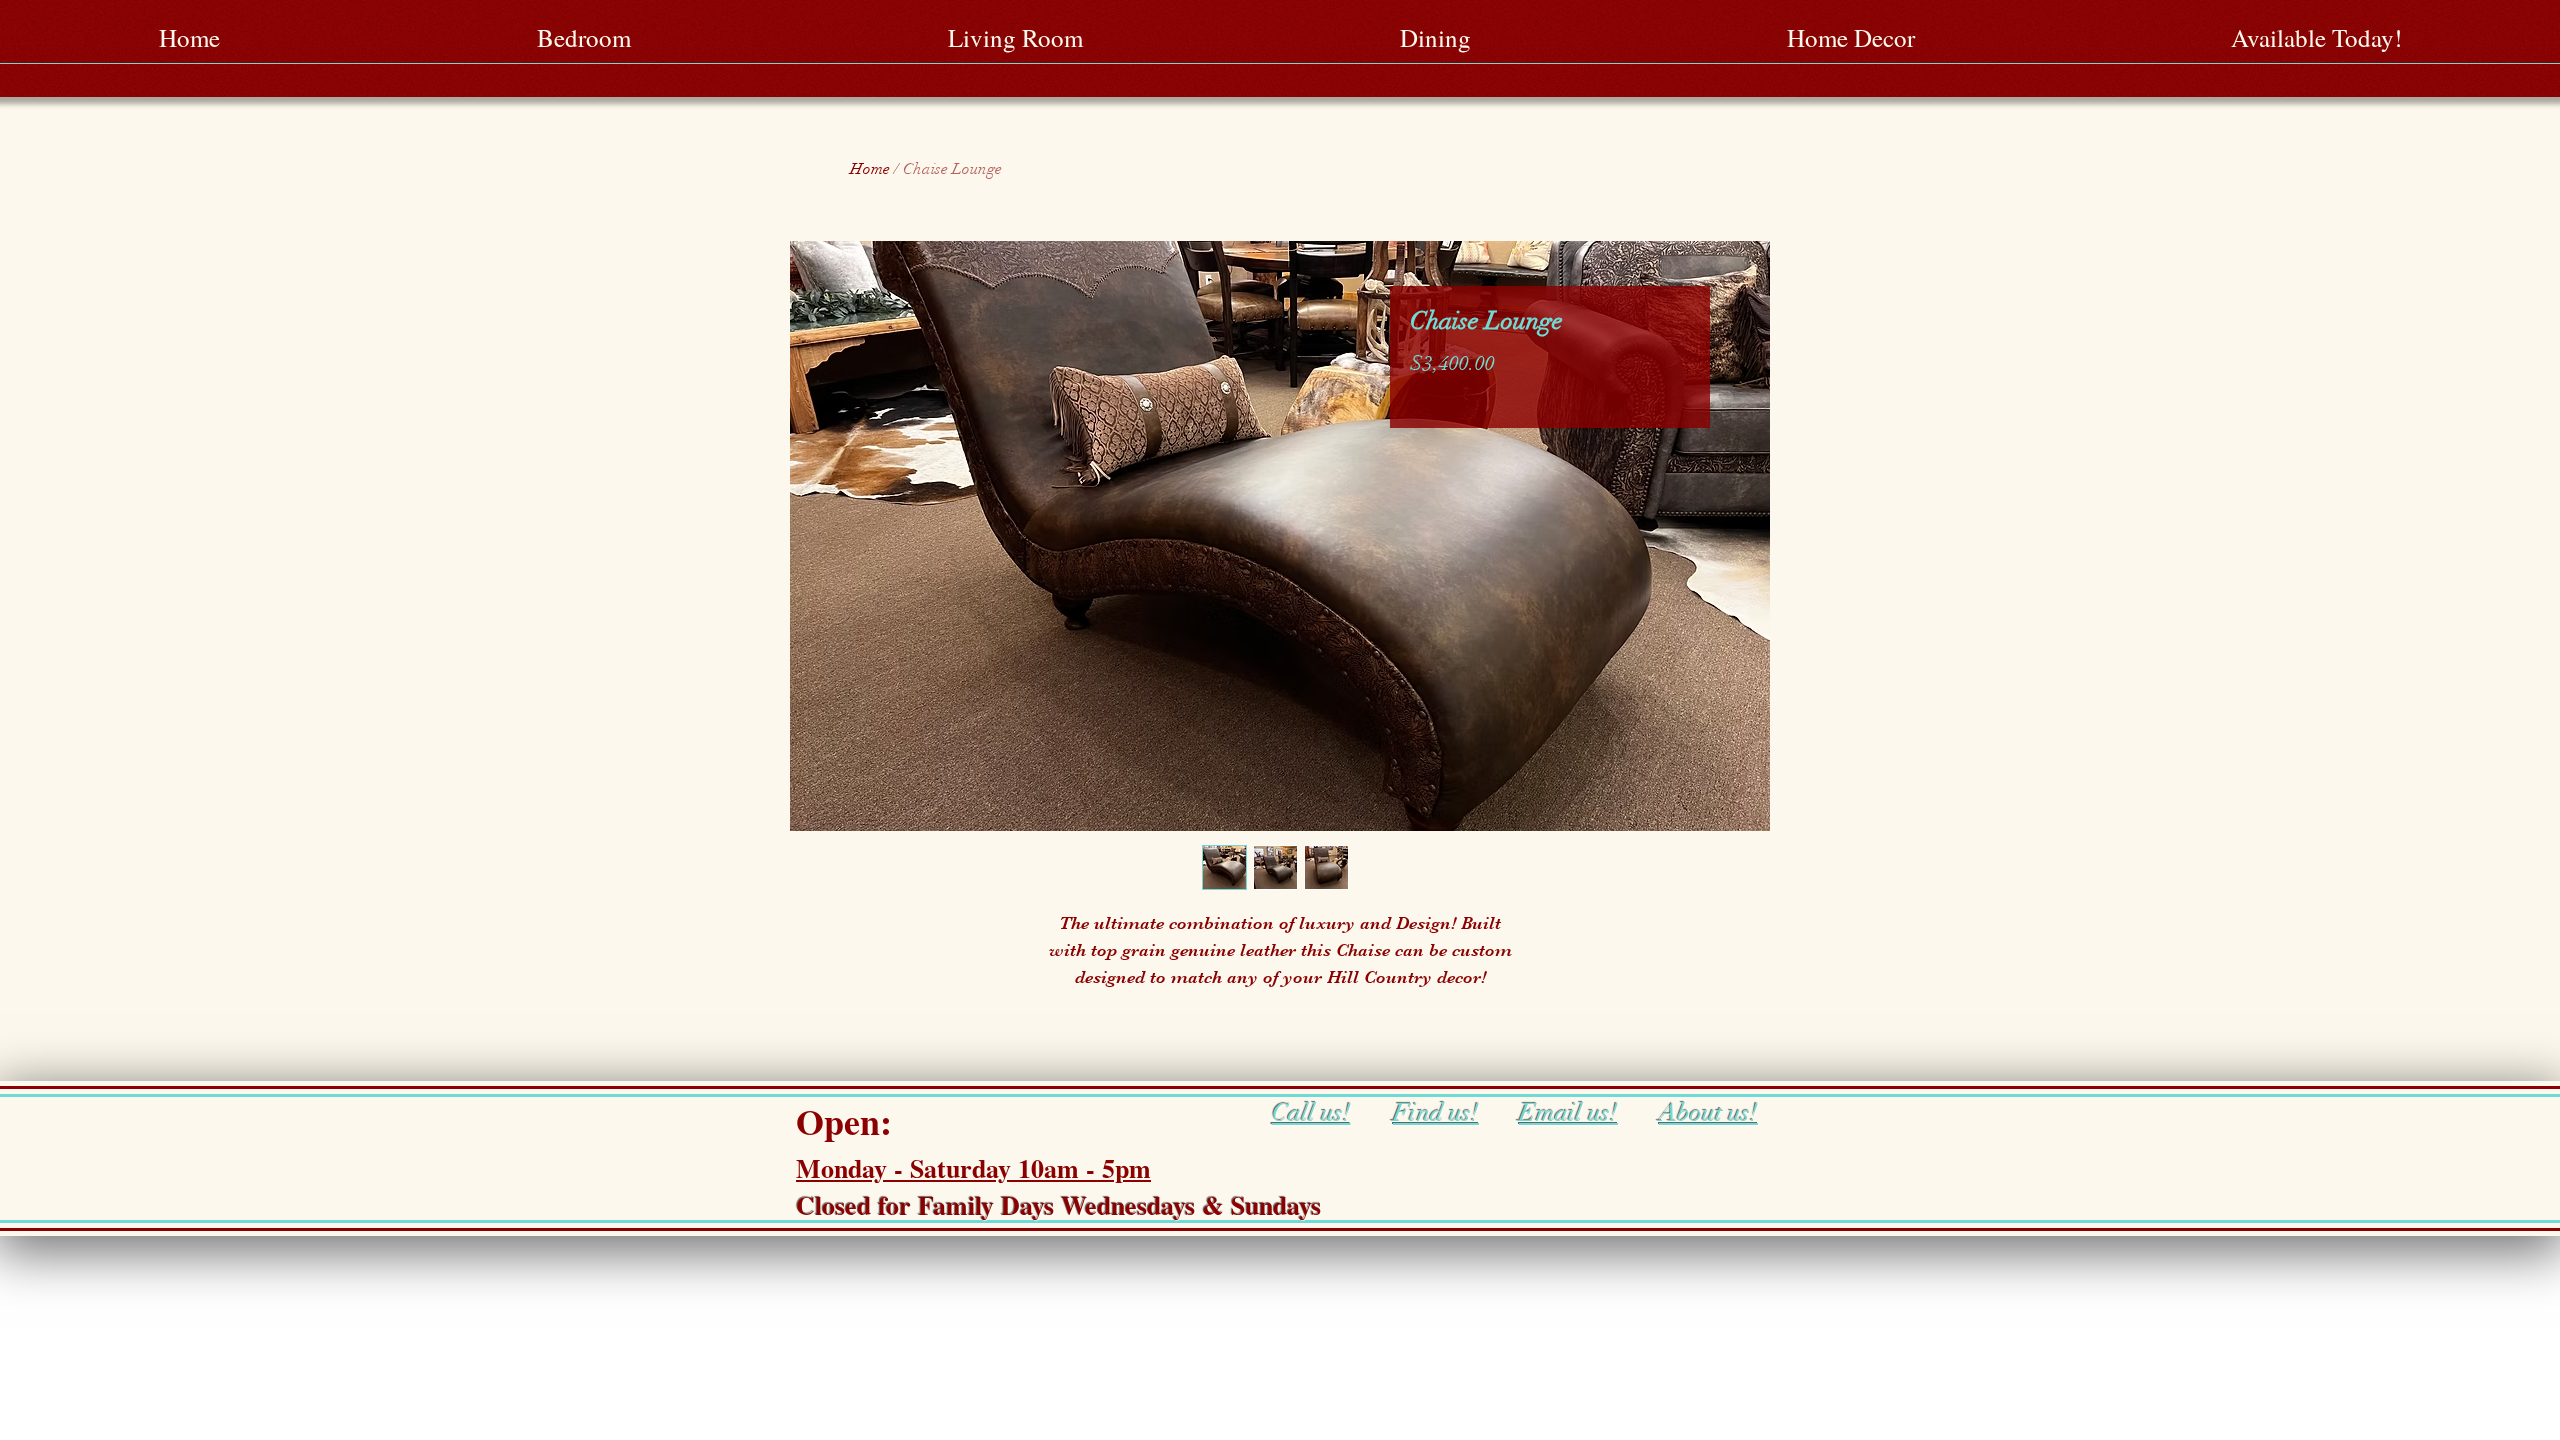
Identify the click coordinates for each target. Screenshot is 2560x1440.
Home (870, 169)
